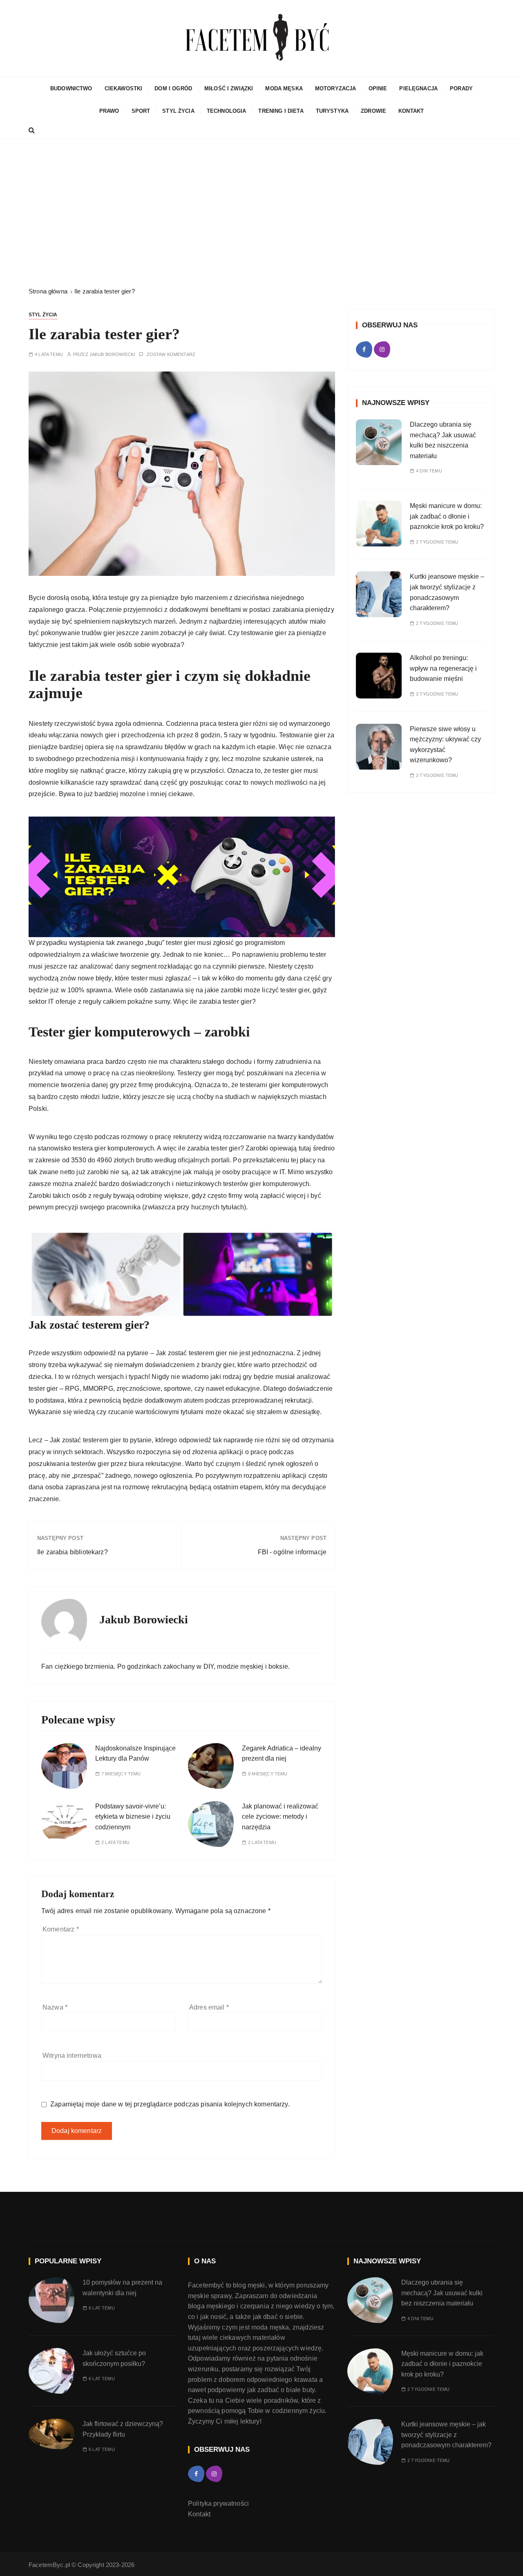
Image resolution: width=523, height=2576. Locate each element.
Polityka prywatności (218, 2503)
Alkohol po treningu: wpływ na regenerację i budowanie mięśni (443, 668)
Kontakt (411, 111)
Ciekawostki (124, 88)
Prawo (109, 111)
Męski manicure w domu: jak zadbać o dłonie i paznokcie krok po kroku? (448, 516)
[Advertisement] (261, 213)
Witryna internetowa (72, 2056)
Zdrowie (373, 111)
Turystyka (332, 111)
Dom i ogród (173, 88)
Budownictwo (71, 88)
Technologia (227, 111)
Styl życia (178, 111)
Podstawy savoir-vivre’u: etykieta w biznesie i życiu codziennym (133, 1817)
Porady (461, 88)
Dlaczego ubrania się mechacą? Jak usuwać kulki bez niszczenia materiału (442, 2293)
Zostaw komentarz (171, 355)
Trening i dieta (281, 111)
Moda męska (284, 88)
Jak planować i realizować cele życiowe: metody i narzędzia (280, 1817)
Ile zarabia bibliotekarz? (73, 1552)
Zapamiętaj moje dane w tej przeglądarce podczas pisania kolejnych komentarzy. (170, 2104)
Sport (141, 111)
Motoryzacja (336, 88)
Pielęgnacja (418, 88)
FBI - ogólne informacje (292, 1552)
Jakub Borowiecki (112, 355)
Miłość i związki (229, 88)
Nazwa (55, 2007)
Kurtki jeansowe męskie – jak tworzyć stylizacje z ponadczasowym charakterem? (446, 2435)
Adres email (209, 2007)
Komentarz (61, 1929)
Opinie (378, 88)
